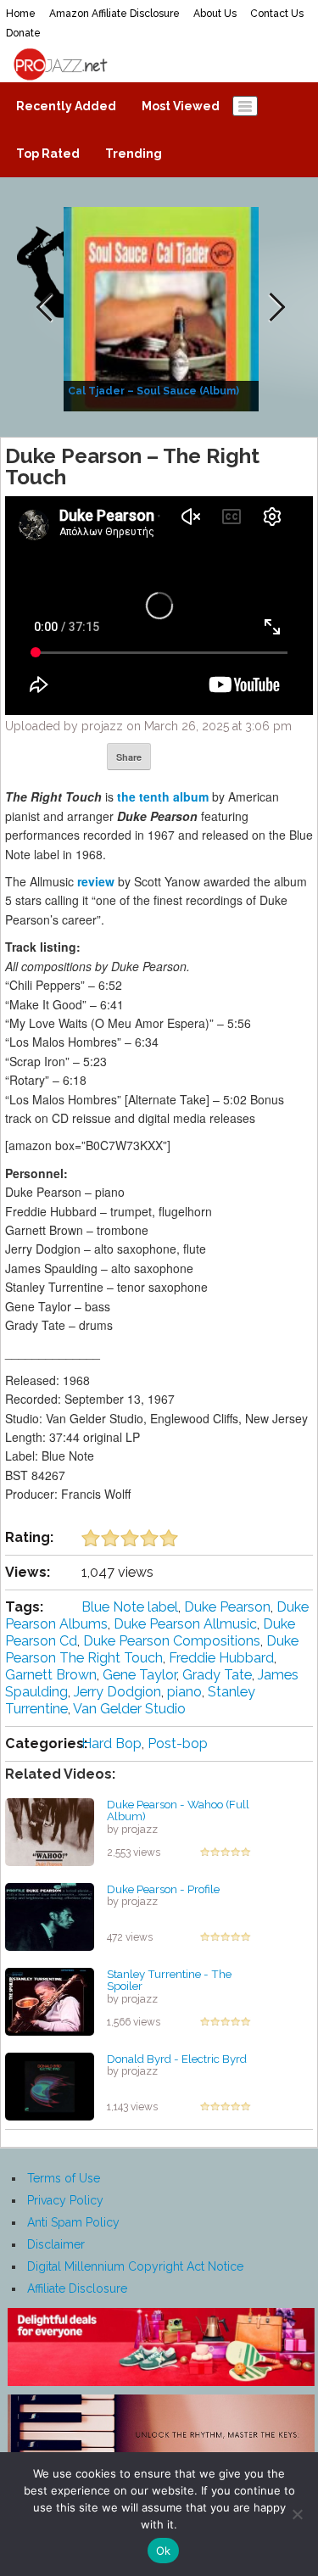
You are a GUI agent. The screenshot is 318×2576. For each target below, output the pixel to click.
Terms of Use (64, 2178)
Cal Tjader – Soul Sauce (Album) (153, 391)
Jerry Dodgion (117, 1692)
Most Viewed (181, 106)
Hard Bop (112, 1743)
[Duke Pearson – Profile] (50, 1915)
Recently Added (66, 106)
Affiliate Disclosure (77, 2288)
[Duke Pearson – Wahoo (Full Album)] (50, 1830)
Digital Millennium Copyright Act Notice (135, 2266)
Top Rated (48, 154)
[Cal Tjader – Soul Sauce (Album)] (163, 308)
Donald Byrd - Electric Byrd (177, 2059)
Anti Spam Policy (73, 2222)
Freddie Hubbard (221, 1658)
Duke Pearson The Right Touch (152, 1649)
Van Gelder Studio (129, 1709)
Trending (134, 154)
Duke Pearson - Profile (163, 1889)
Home (21, 14)
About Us (215, 14)
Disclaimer (56, 2244)
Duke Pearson (227, 1607)
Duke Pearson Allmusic (185, 1624)
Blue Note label (130, 1607)
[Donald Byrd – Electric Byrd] (50, 2085)
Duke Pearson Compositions (172, 1641)
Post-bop (178, 1743)
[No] (297, 2514)
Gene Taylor (139, 1675)
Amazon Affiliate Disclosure (114, 14)
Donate (23, 33)
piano (184, 1692)
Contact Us (277, 14)
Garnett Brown (51, 1675)
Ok (164, 2551)
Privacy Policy (65, 2200)
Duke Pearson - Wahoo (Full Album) (178, 1810)
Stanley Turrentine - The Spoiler (169, 1980)
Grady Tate (217, 1675)
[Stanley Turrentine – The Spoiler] (50, 2000)
